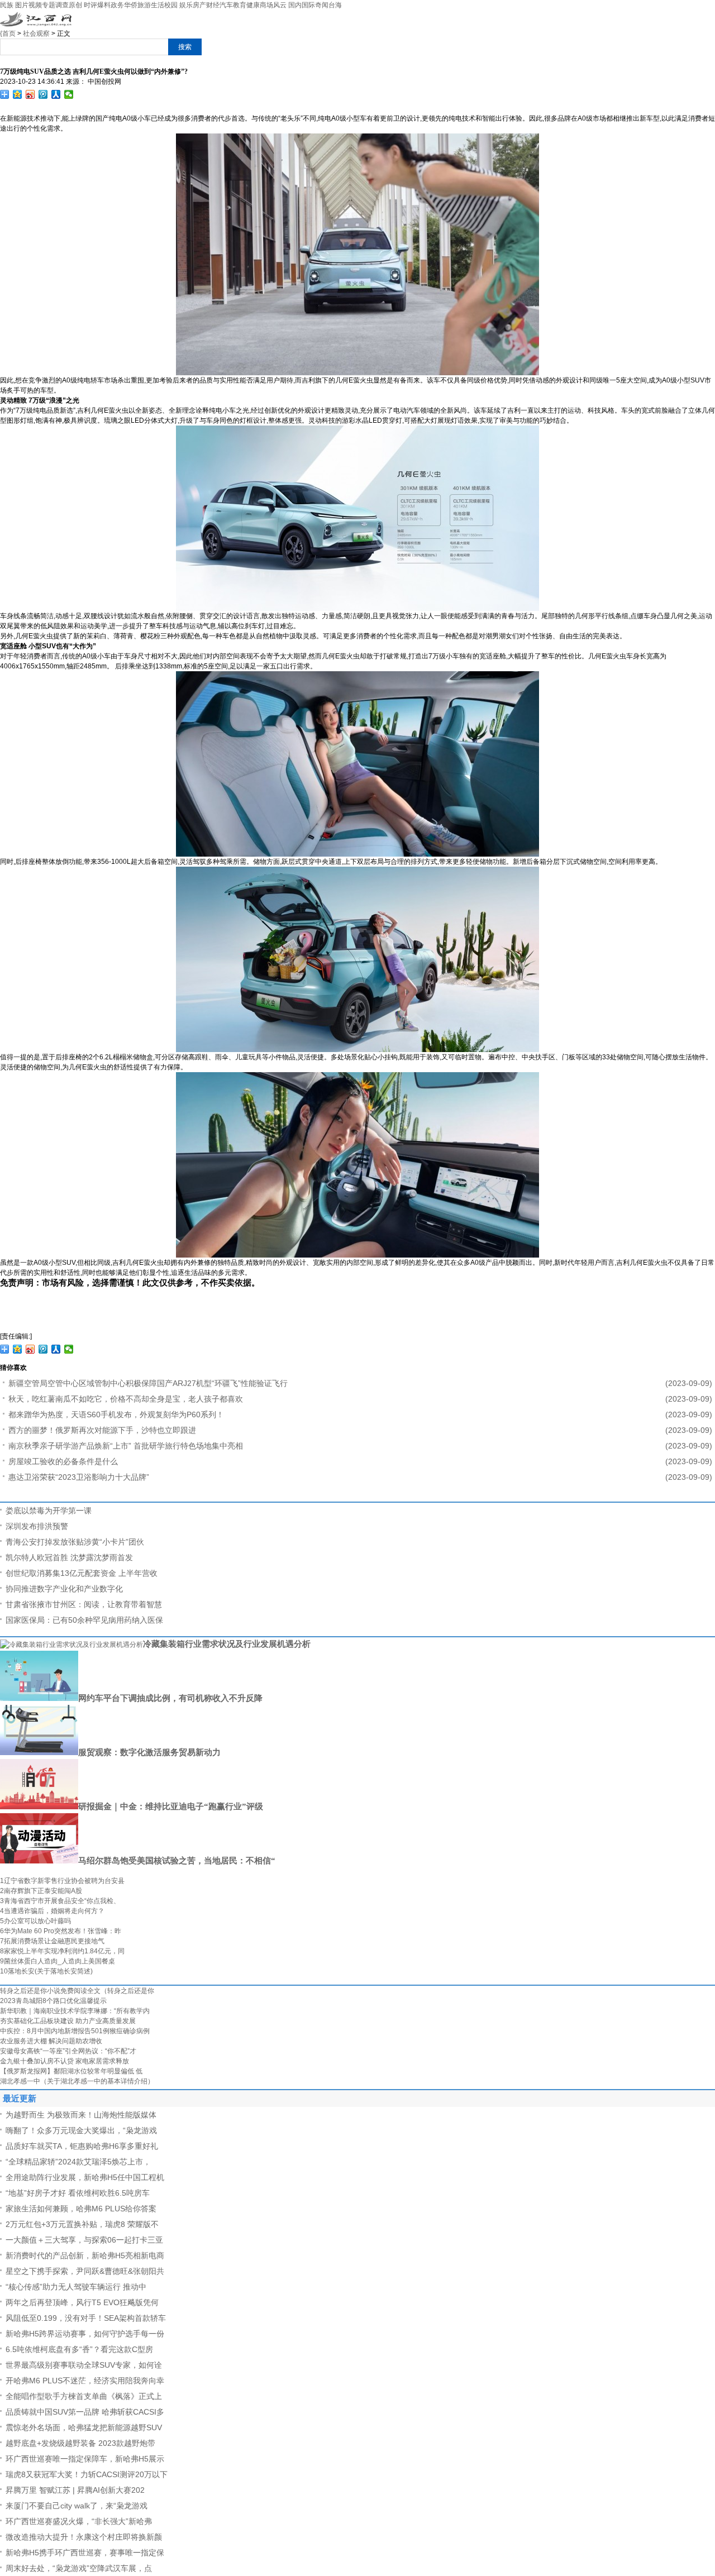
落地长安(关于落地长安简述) (46, 1971)
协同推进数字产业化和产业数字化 (64, 1589)
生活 (158, 5)
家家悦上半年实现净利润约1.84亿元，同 (62, 1951)
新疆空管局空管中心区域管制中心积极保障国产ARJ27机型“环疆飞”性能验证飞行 (148, 1383)
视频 (35, 5)
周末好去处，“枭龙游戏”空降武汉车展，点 (79, 2568)
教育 (240, 5)
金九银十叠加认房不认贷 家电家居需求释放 (65, 2061)
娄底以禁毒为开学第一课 (49, 1511)
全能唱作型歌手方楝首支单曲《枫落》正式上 (84, 2396)
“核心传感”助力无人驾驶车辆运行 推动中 (76, 2287)
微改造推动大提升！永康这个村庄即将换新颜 (84, 2537)
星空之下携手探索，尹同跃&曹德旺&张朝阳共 (85, 2271)
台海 (335, 5)
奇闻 (322, 5)
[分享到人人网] (56, 94)
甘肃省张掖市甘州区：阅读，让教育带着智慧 (84, 1604)
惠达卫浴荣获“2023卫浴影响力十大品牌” (79, 1477)
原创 (75, 5)
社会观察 (36, 34)
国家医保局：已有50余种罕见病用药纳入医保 (84, 1620)
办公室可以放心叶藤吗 (35, 1921)
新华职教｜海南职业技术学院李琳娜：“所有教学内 (75, 2011)
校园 (171, 5)
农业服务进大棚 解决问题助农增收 (51, 2041)
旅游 (144, 5)
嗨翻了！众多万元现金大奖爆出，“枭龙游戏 (81, 2130)
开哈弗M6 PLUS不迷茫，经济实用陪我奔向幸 (85, 2381)
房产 (199, 5)
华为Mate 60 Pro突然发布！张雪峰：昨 (61, 1931)
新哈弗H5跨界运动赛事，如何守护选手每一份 (85, 2334)
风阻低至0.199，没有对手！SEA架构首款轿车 (86, 2318)
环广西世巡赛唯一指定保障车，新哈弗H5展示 (85, 2459)
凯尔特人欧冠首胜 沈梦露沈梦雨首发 (69, 1557)
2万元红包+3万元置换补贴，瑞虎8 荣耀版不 (82, 2224)
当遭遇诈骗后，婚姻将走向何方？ (52, 1911)
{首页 (8, 34)
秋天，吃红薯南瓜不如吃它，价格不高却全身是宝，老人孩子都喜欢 (126, 1399)
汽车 (226, 5)
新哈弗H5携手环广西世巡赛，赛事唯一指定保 (85, 2553)
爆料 (104, 5)
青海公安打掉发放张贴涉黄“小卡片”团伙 (75, 1542)
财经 (213, 5)
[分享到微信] (69, 94)
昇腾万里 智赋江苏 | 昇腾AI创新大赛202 (75, 2490)
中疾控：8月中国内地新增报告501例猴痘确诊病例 (75, 2031)
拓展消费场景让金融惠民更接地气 (52, 1941)
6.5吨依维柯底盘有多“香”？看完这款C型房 (79, 2349)
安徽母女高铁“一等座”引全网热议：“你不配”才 (68, 2051)
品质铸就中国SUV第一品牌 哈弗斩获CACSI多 (85, 2412)
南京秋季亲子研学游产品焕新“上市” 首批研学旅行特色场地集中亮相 (126, 1446)
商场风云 (273, 5)
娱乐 (186, 5)
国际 (308, 5)
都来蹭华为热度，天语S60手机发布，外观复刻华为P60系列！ (116, 1414)
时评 (90, 5)
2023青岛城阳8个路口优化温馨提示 (53, 2001)
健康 (253, 5)
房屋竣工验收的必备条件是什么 (63, 1461)
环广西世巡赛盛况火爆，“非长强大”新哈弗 (79, 2521)
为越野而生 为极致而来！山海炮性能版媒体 (81, 2115)
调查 (62, 5)
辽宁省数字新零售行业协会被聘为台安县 (62, 1881)
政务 (117, 5)
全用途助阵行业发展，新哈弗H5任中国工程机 (85, 2177)
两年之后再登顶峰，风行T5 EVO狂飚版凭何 (82, 2302)
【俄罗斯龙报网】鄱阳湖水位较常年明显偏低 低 (71, 2071)
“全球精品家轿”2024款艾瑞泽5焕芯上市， (78, 2162)
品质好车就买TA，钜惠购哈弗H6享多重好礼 (82, 2146)
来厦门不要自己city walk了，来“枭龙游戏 (77, 2506)
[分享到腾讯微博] (43, 94)
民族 (7, 5)
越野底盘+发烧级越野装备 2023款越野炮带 (80, 2443)
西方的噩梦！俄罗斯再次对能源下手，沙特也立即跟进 (102, 1430)
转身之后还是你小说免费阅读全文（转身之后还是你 (77, 1991)
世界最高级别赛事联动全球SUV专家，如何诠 (84, 2365)
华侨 (131, 5)
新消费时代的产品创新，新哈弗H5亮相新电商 (85, 2255)
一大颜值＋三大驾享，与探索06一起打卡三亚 (84, 2240)
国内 (295, 5)
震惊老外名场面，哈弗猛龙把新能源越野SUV (84, 2427)
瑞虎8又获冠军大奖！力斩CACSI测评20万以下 (87, 2474)
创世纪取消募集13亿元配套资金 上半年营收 (82, 1573)
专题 (49, 5)
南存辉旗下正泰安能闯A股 (41, 1891)
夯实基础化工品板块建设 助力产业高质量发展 (68, 2021)
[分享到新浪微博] (30, 94)
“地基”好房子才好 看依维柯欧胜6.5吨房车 (78, 2193)
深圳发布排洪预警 (37, 1526)
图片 (22, 5)
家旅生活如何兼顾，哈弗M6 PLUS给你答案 (81, 2209)
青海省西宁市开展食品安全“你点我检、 (60, 1901)
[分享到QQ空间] (18, 94)
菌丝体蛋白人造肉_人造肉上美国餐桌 (58, 1961)
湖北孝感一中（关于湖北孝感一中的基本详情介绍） (77, 2081)
